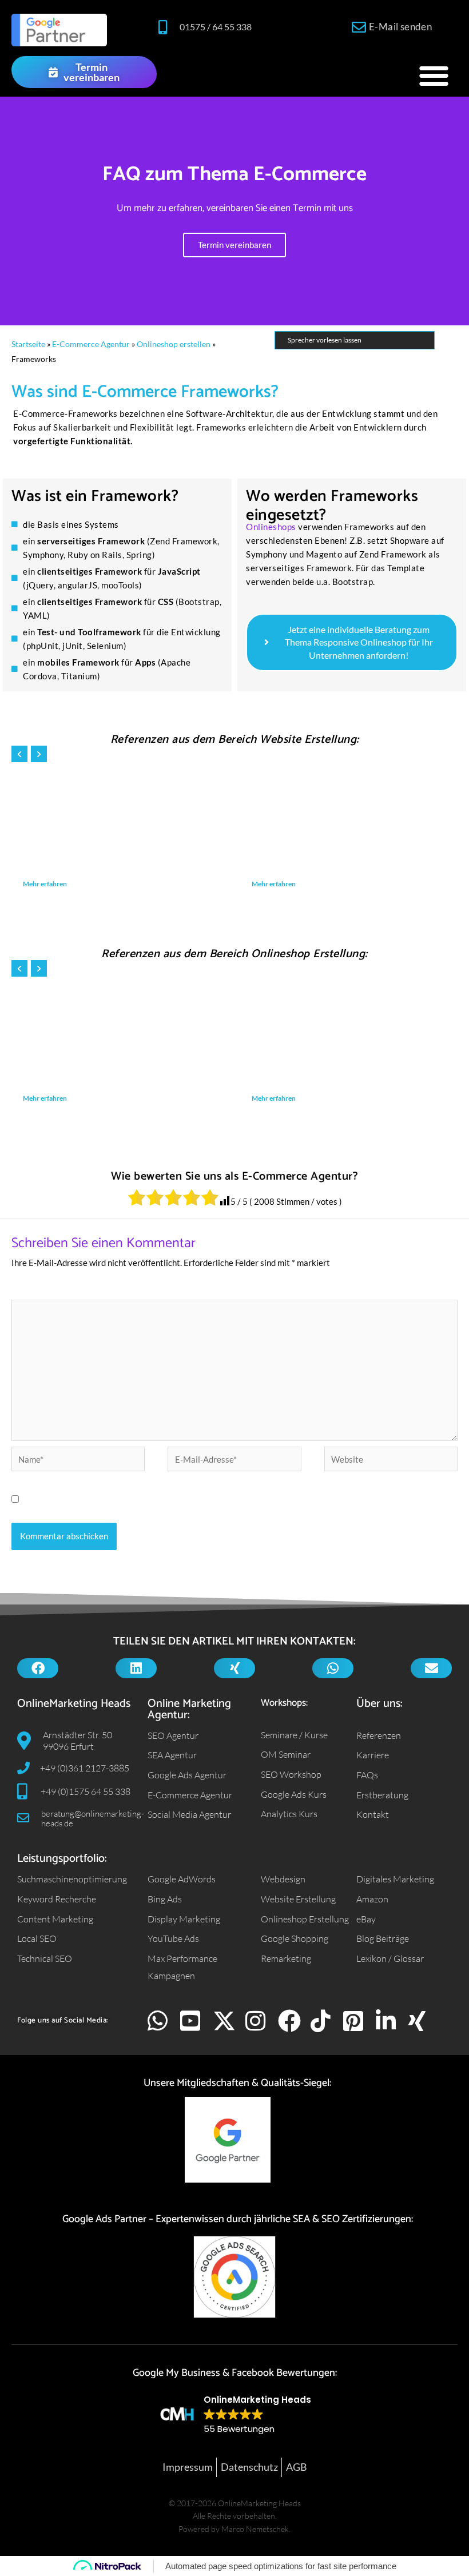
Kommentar (36, 1291)
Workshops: (284, 1703)
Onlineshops (271, 527)
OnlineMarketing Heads (74, 1704)
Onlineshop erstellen (174, 344)
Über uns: (379, 1704)
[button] (434, 75)
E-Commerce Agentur (91, 344)
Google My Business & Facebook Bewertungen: (235, 2373)
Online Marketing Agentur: (189, 1709)
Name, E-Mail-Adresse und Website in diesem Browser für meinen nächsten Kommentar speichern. (211, 1499)
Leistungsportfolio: (62, 1859)
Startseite (28, 344)
